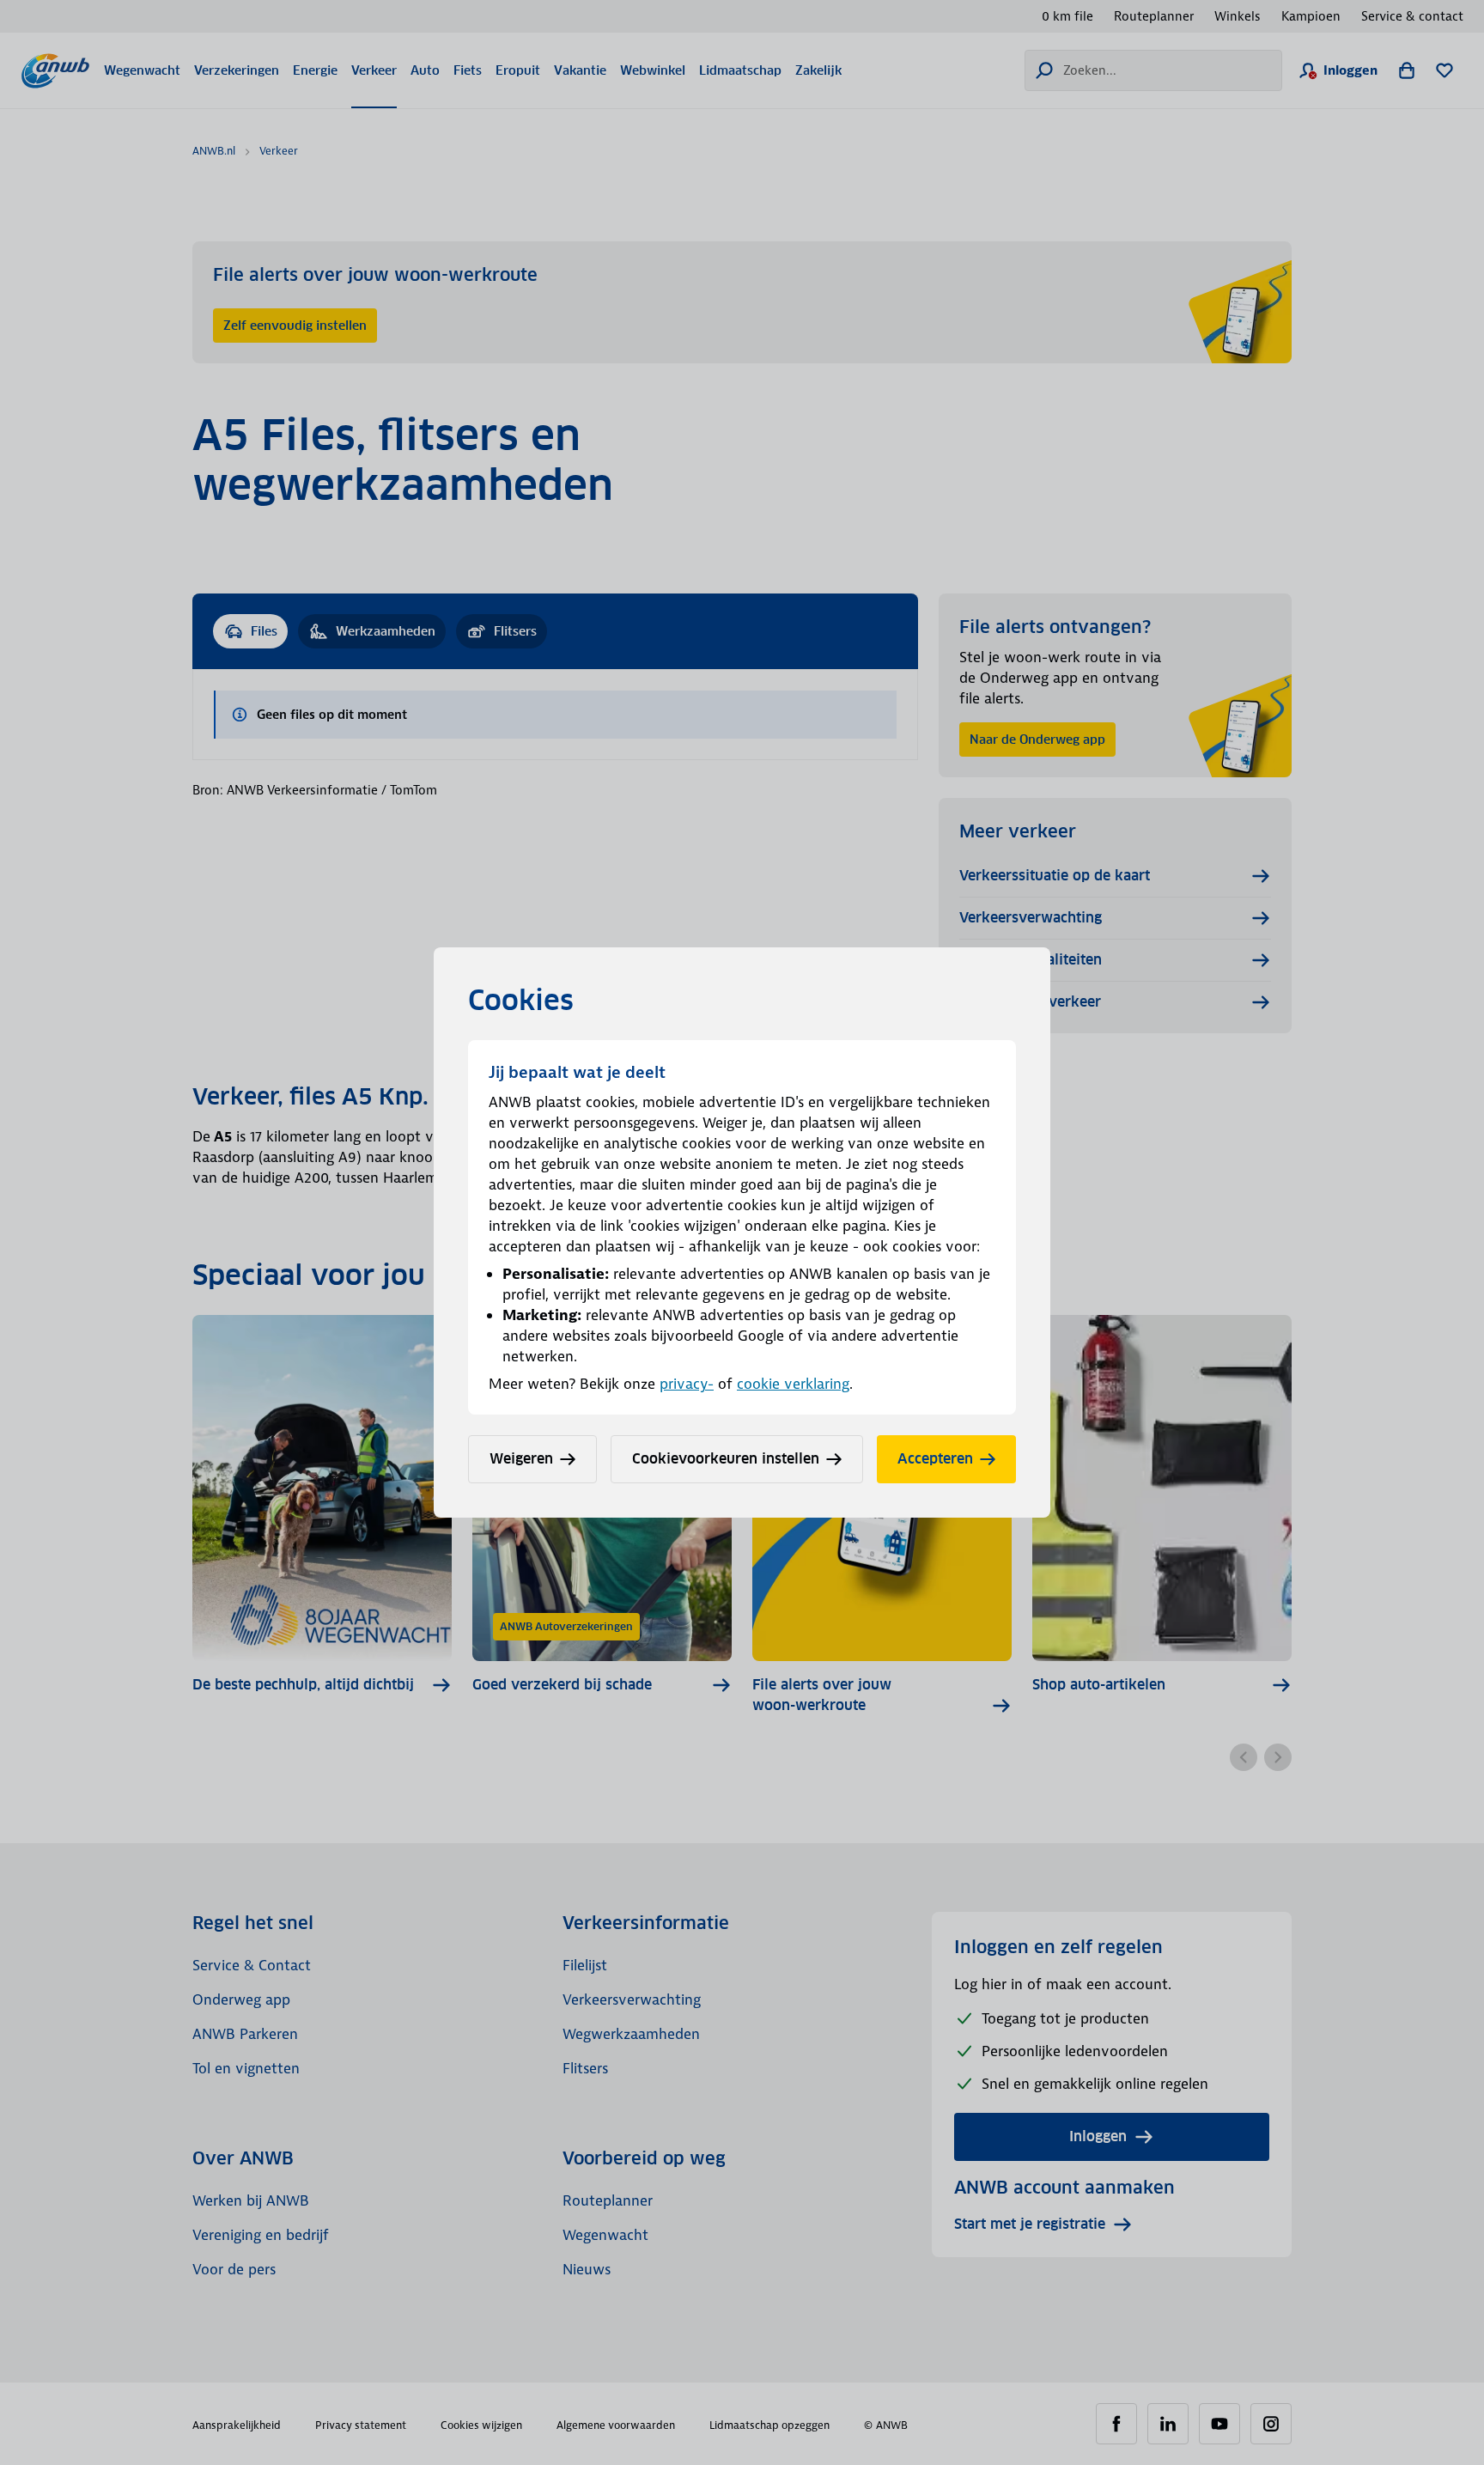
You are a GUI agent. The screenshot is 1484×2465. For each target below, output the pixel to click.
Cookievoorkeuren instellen (726, 1459)
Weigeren (521, 1459)
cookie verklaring (793, 1384)
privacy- (687, 1384)
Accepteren (935, 1459)
